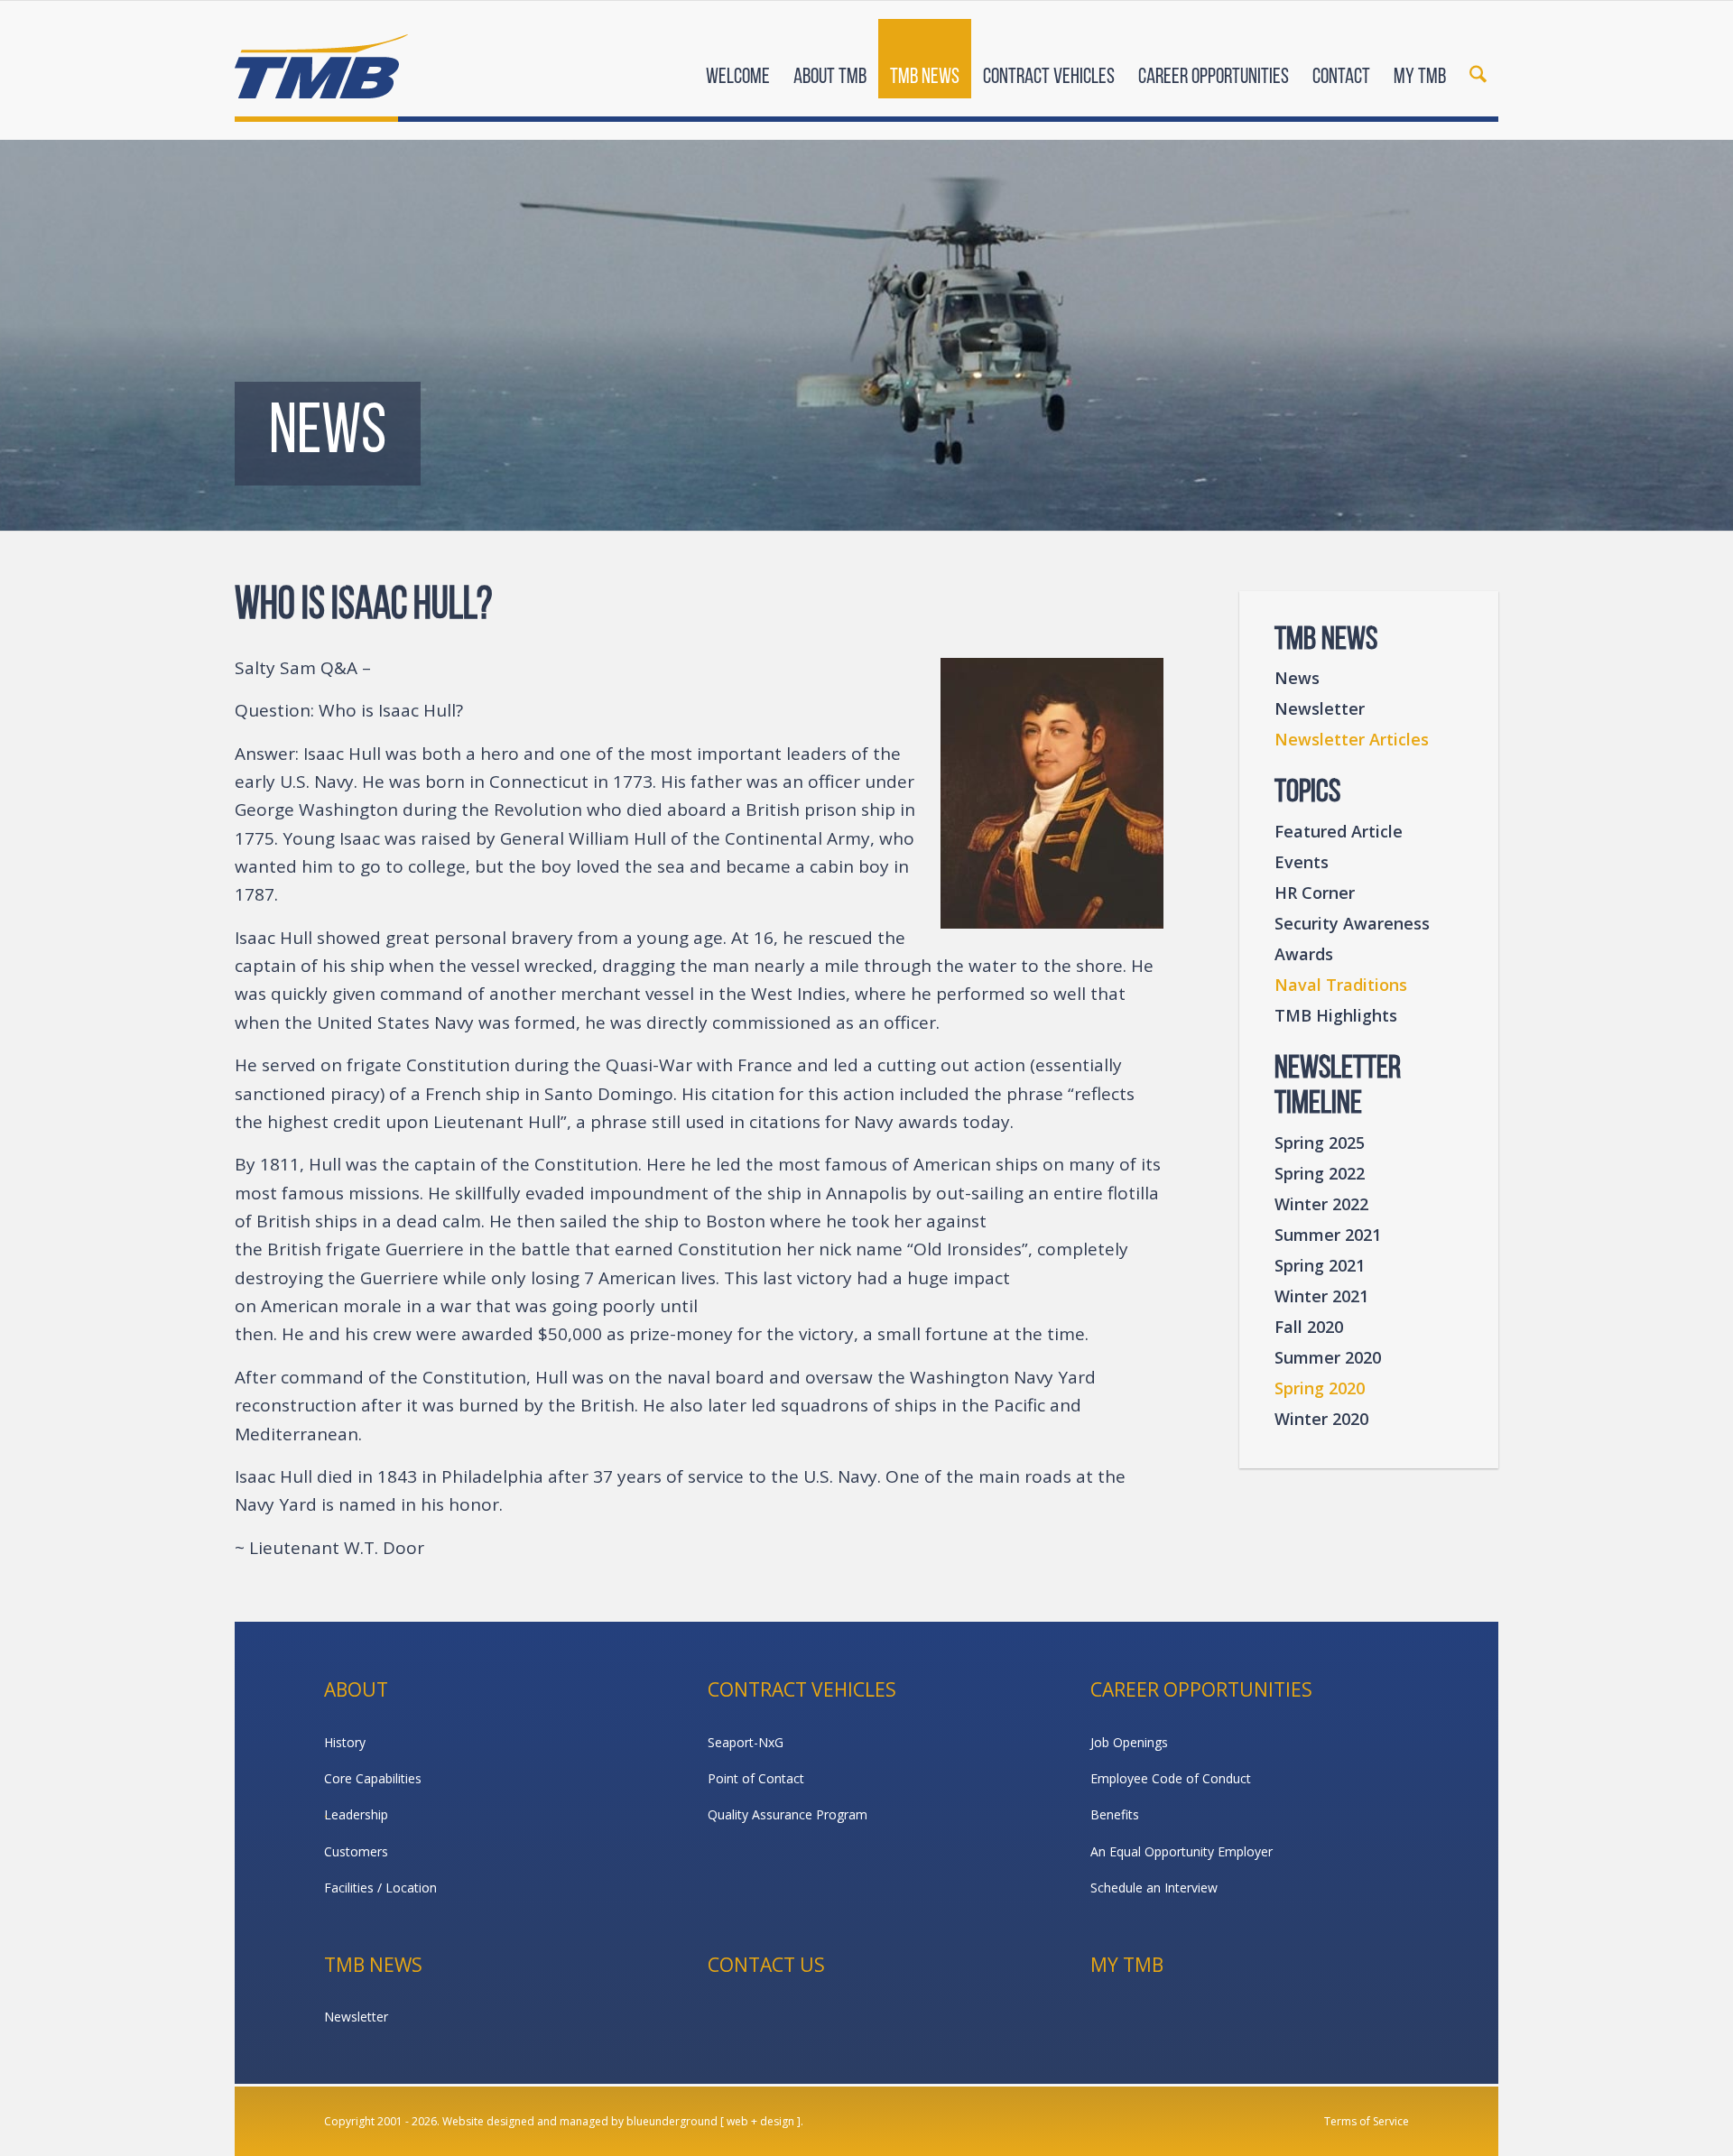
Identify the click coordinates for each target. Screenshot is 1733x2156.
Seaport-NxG (746, 1742)
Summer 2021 (1328, 1235)
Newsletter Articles (1352, 739)
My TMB (1127, 1965)
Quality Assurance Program (788, 1814)
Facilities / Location (380, 1888)
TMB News (373, 1965)
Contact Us (766, 1965)
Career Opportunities (1201, 1689)
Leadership (356, 1814)
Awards (1304, 954)
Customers (356, 1851)
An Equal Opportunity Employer (1182, 1851)
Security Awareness (1352, 923)
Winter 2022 (1321, 1204)
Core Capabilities (373, 1778)
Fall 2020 (1309, 1327)
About (356, 1689)
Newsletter (1320, 708)
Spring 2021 (1320, 1265)
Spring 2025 (1320, 1143)
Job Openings (1129, 1742)
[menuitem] (738, 61)
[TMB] (321, 59)
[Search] (1478, 61)
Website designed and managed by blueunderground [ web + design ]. (623, 2121)
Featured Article (1339, 831)
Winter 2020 (1321, 1419)
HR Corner (1315, 893)
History (345, 1742)
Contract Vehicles (802, 1689)
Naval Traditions (1341, 985)
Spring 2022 (1320, 1173)
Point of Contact (756, 1778)
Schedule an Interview (1154, 1888)
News (1297, 678)
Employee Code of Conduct (1171, 1778)
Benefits (1115, 1814)
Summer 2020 (1328, 1357)
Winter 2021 (1321, 1296)
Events (1302, 862)
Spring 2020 (1320, 1388)
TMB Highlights (1336, 1015)
